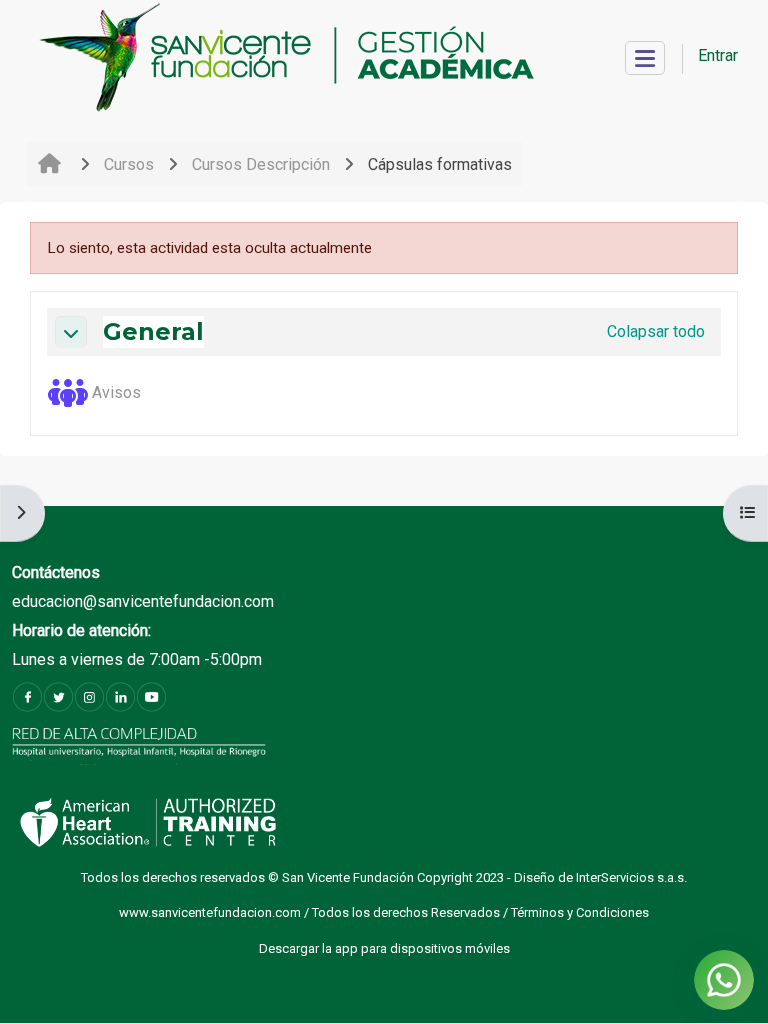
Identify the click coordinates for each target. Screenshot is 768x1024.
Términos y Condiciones (580, 912)
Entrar (718, 55)
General (153, 332)
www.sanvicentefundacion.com (211, 912)
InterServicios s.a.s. (631, 877)
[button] (71, 332)
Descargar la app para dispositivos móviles (384, 948)
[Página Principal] (285, 58)
